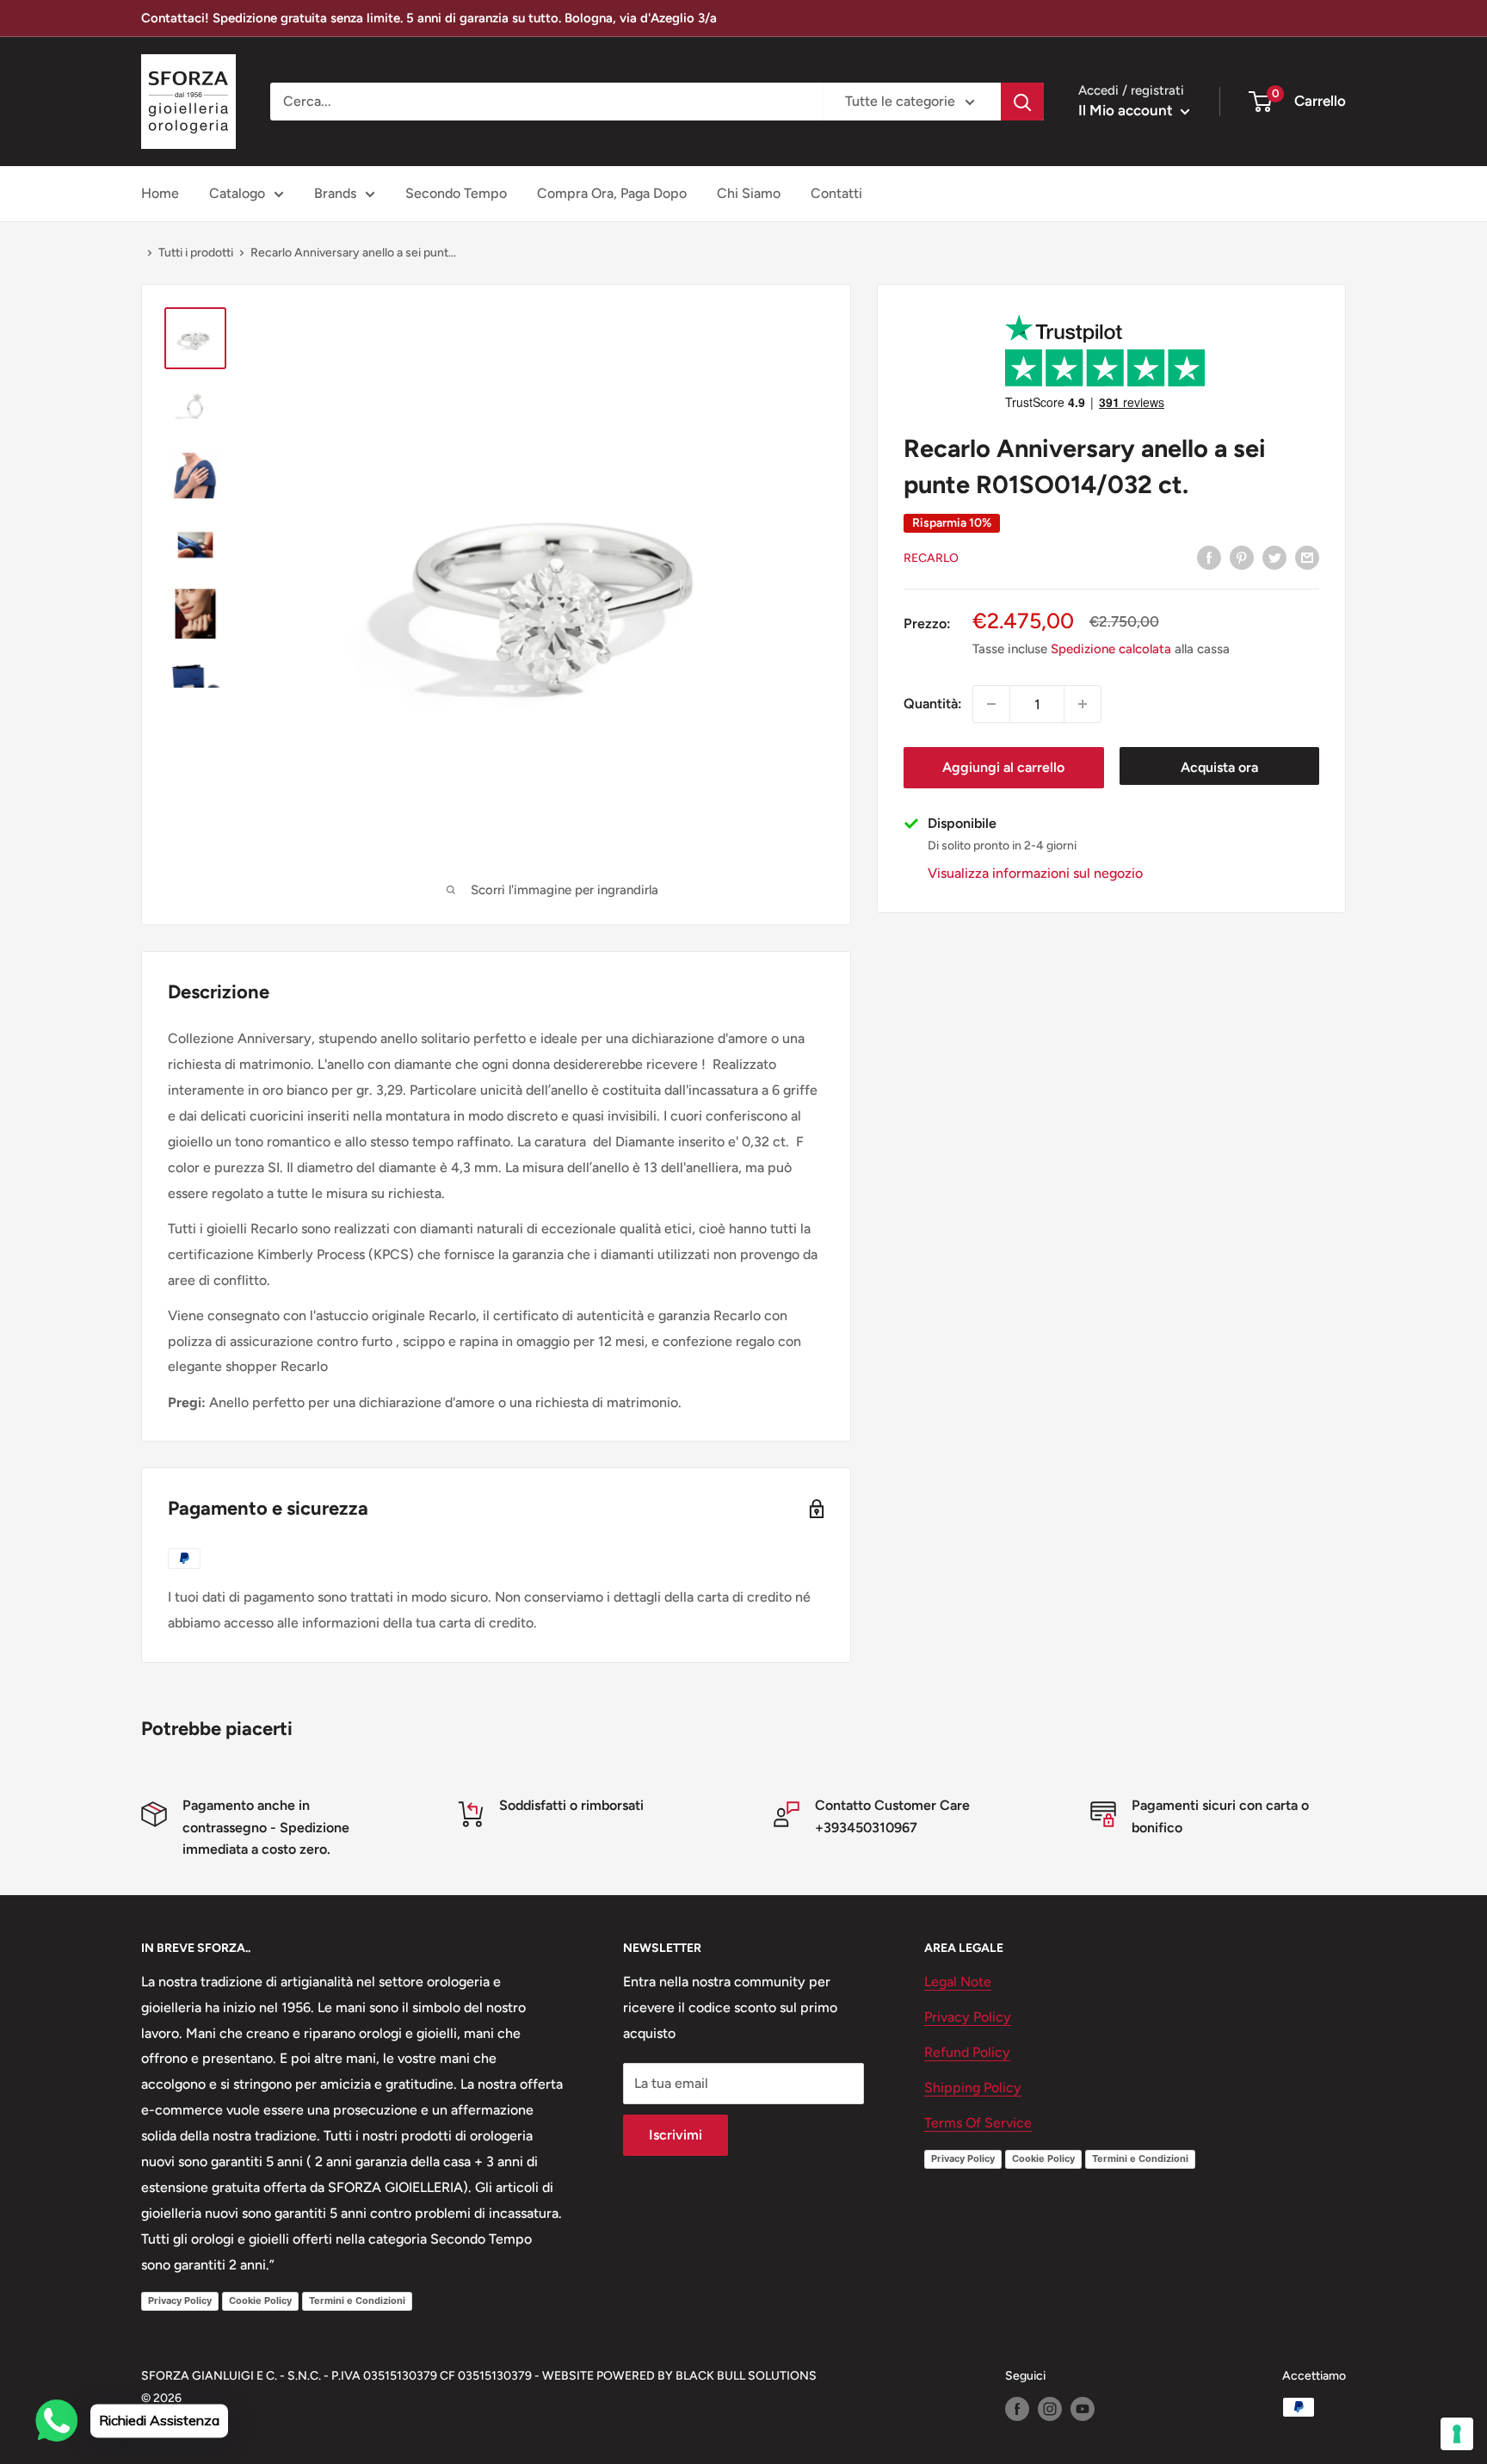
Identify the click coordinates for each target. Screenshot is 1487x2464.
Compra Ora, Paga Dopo (612, 193)
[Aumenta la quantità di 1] (1083, 704)
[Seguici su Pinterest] (1242, 557)
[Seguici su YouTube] (1083, 2409)
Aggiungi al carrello (1003, 767)
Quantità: (933, 704)
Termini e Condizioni (357, 2300)
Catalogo (237, 193)
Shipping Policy (973, 2087)
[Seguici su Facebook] (1017, 2409)
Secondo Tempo (456, 193)
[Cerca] (1022, 102)
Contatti (836, 193)
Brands (335, 193)
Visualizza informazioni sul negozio (1035, 873)
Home (160, 193)
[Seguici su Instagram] (1050, 2409)
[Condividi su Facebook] (1209, 557)
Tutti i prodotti (196, 253)
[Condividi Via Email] (1307, 557)
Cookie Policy (260, 2300)
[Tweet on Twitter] (1274, 557)
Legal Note (958, 1982)
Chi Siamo (749, 193)
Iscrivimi (676, 2135)
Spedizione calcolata (1111, 649)
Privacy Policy (180, 2300)
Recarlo (931, 558)
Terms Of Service (978, 2123)
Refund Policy (967, 2052)
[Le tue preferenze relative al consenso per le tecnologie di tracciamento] (1457, 2434)
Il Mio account (1127, 110)
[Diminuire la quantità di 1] (991, 704)
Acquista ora (1219, 767)
